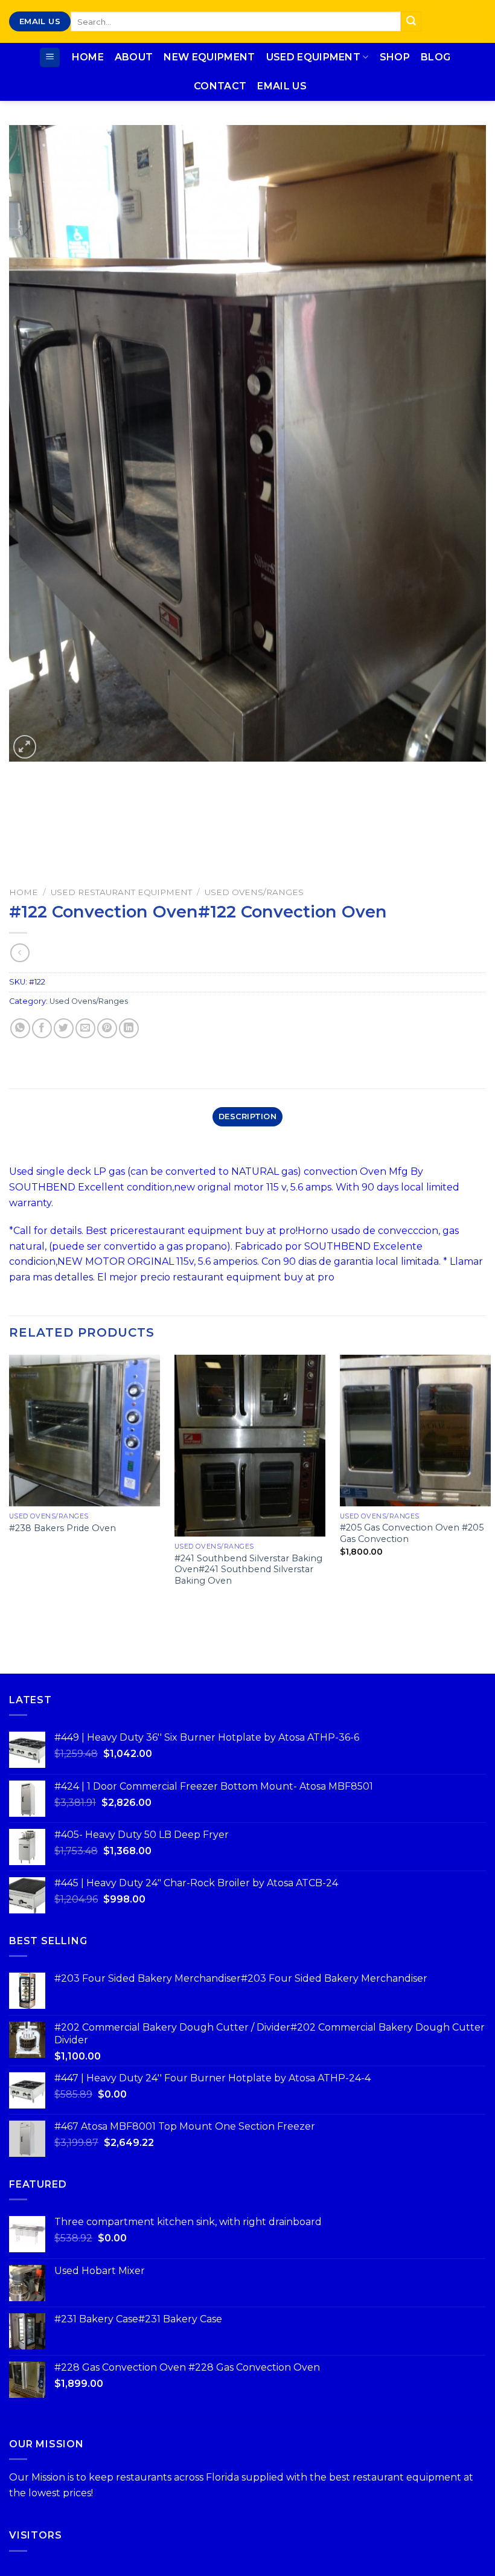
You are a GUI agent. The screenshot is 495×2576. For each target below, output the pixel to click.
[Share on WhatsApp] (20, 1028)
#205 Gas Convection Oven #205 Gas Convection (412, 1533)
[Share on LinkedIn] (129, 1028)
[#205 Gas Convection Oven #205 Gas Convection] (415, 1430)
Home (88, 57)
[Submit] (411, 22)
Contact (220, 86)
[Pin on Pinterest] (107, 1028)
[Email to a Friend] (85, 1028)
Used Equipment (313, 57)
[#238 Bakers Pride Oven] (85, 1430)
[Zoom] (25, 747)
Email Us (282, 86)
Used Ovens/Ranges (254, 892)
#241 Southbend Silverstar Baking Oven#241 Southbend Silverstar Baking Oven (248, 1569)
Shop (395, 57)
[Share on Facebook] (42, 1028)
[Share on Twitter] (64, 1028)
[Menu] (50, 58)
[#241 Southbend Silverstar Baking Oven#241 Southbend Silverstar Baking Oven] (250, 1445)
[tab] (247, 1117)
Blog (436, 57)
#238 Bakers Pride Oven (62, 1528)
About (134, 57)
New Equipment (209, 57)
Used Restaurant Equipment (121, 892)
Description (247, 1116)
